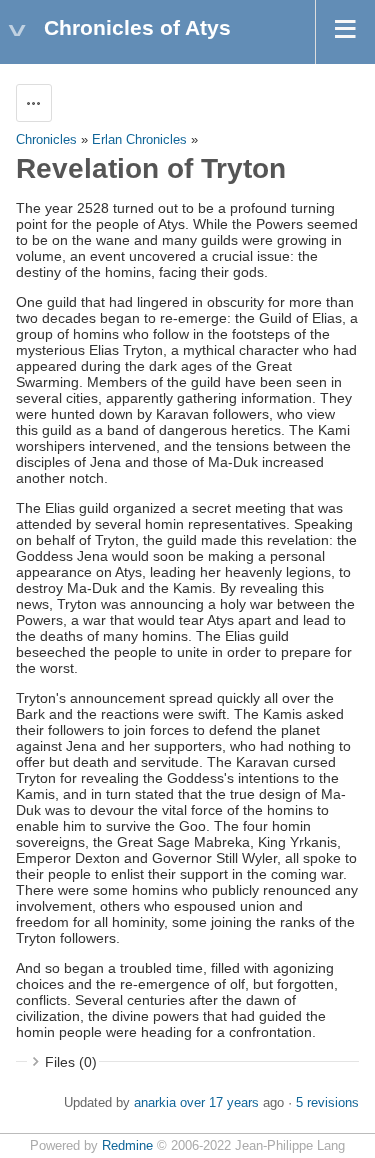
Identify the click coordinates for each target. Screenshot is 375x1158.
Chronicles (46, 140)
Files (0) (71, 1062)
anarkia (155, 1103)
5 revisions (327, 1103)
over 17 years (219, 1103)
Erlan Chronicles (139, 140)
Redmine (127, 1146)
